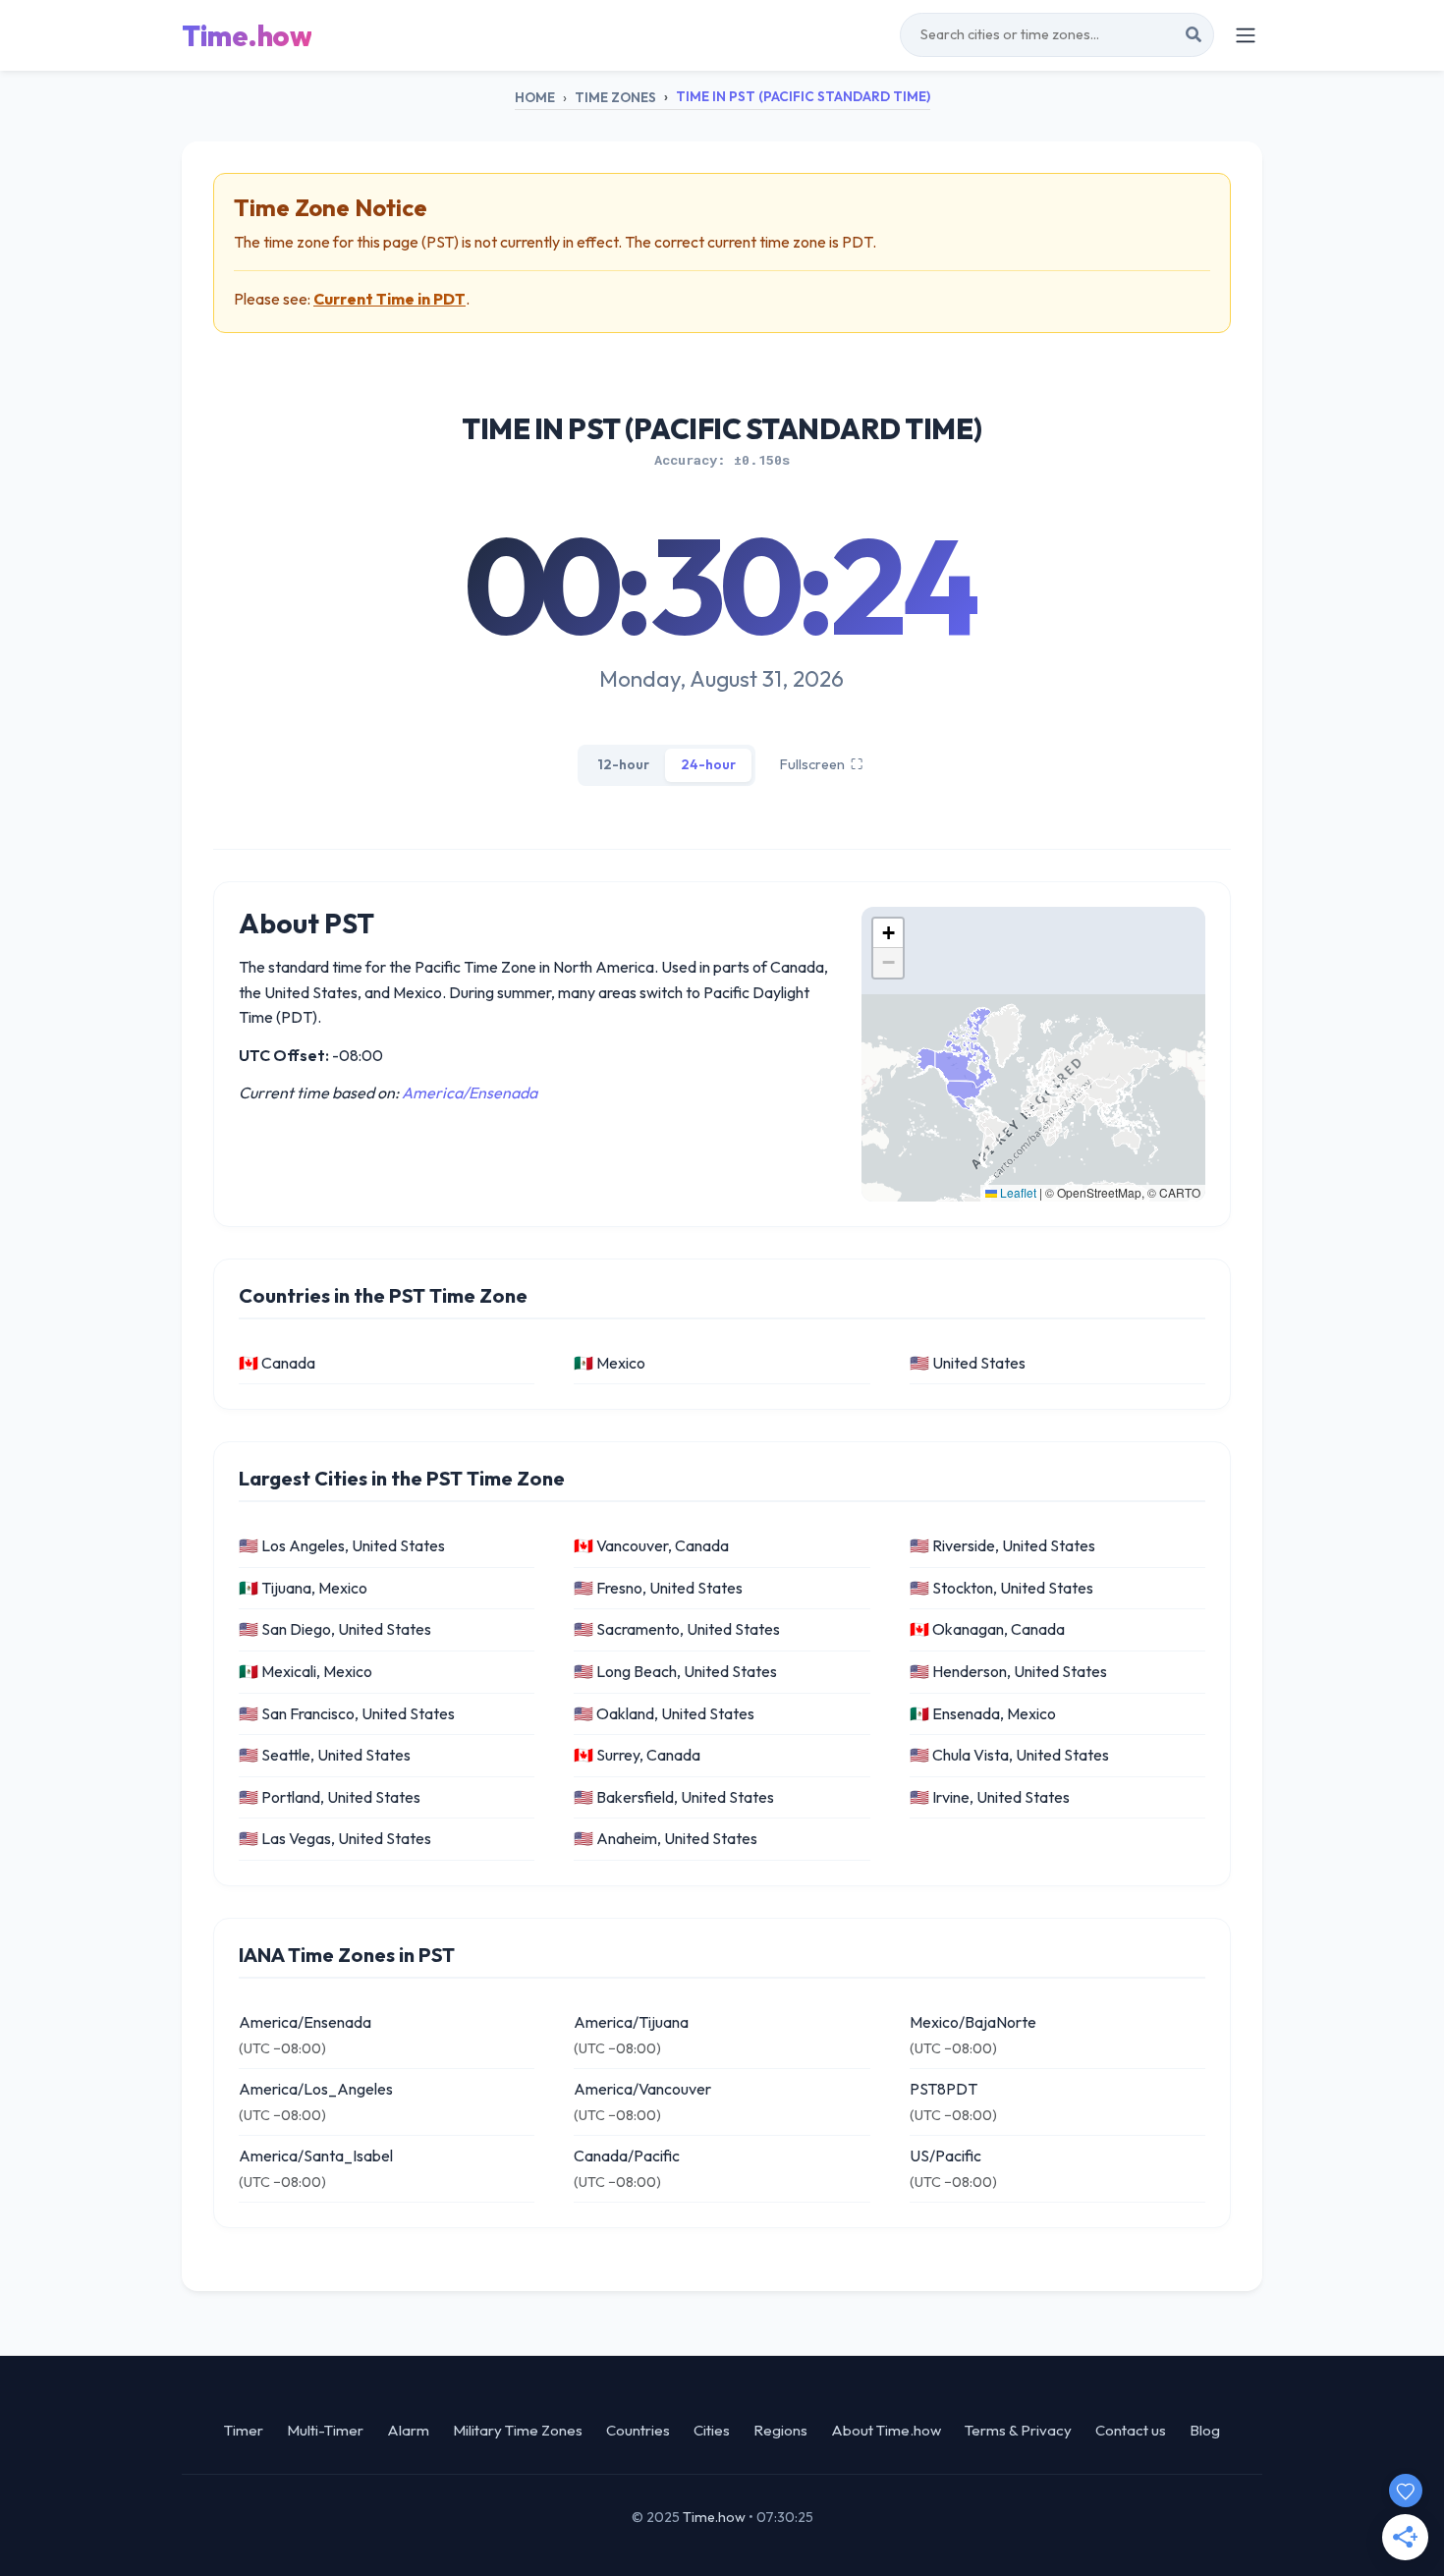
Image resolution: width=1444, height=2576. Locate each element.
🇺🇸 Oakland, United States (664, 1713)
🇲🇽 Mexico (610, 1363)
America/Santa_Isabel (316, 2156)
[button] (888, 933)
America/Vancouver (642, 2089)
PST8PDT (944, 2089)
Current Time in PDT (389, 299)
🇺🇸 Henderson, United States (1008, 1671)
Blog (1205, 2430)
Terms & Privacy (1018, 2430)
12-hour (623, 764)
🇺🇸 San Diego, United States (335, 1629)
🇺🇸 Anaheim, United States (666, 1838)
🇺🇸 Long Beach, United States (675, 1671)
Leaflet (1017, 1192)
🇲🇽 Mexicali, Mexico (305, 1671)
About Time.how (886, 2430)
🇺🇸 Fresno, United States (658, 1588)
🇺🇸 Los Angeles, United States (342, 1545)
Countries (638, 2430)
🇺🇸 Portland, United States (330, 1797)
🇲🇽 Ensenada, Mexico (983, 1713)
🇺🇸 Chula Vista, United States (1009, 1755)
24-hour (708, 764)
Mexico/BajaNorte (973, 2022)
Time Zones (615, 97)
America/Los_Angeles (316, 2089)
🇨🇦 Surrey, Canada (637, 1755)
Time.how (247, 35)
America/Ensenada (470, 1092)
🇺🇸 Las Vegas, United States (335, 1838)
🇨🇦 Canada (277, 1363)
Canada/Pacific (627, 2156)
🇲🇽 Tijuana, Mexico (303, 1588)
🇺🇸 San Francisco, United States (347, 1713)
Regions (780, 2430)
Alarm (408, 2430)
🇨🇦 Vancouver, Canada (651, 1545)
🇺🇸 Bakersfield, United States (674, 1797)
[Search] (1194, 35)
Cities (712, 2430)
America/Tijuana (631, 2022)
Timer (244, 2430)
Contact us (1131, 2430)
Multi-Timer (325, 2430)
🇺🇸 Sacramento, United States (677, 1629)
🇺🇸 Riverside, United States (1002, 1545)
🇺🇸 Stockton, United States (1001, 1588)
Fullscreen (821, 764)
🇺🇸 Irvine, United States (990, 1797)
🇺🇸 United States (968, 1363)
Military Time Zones (518, 2430)
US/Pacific (945, 2156)
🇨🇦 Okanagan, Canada (987, 1629)
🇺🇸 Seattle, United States (325, 1755)
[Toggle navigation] (1246, 35)
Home (535, 97)
